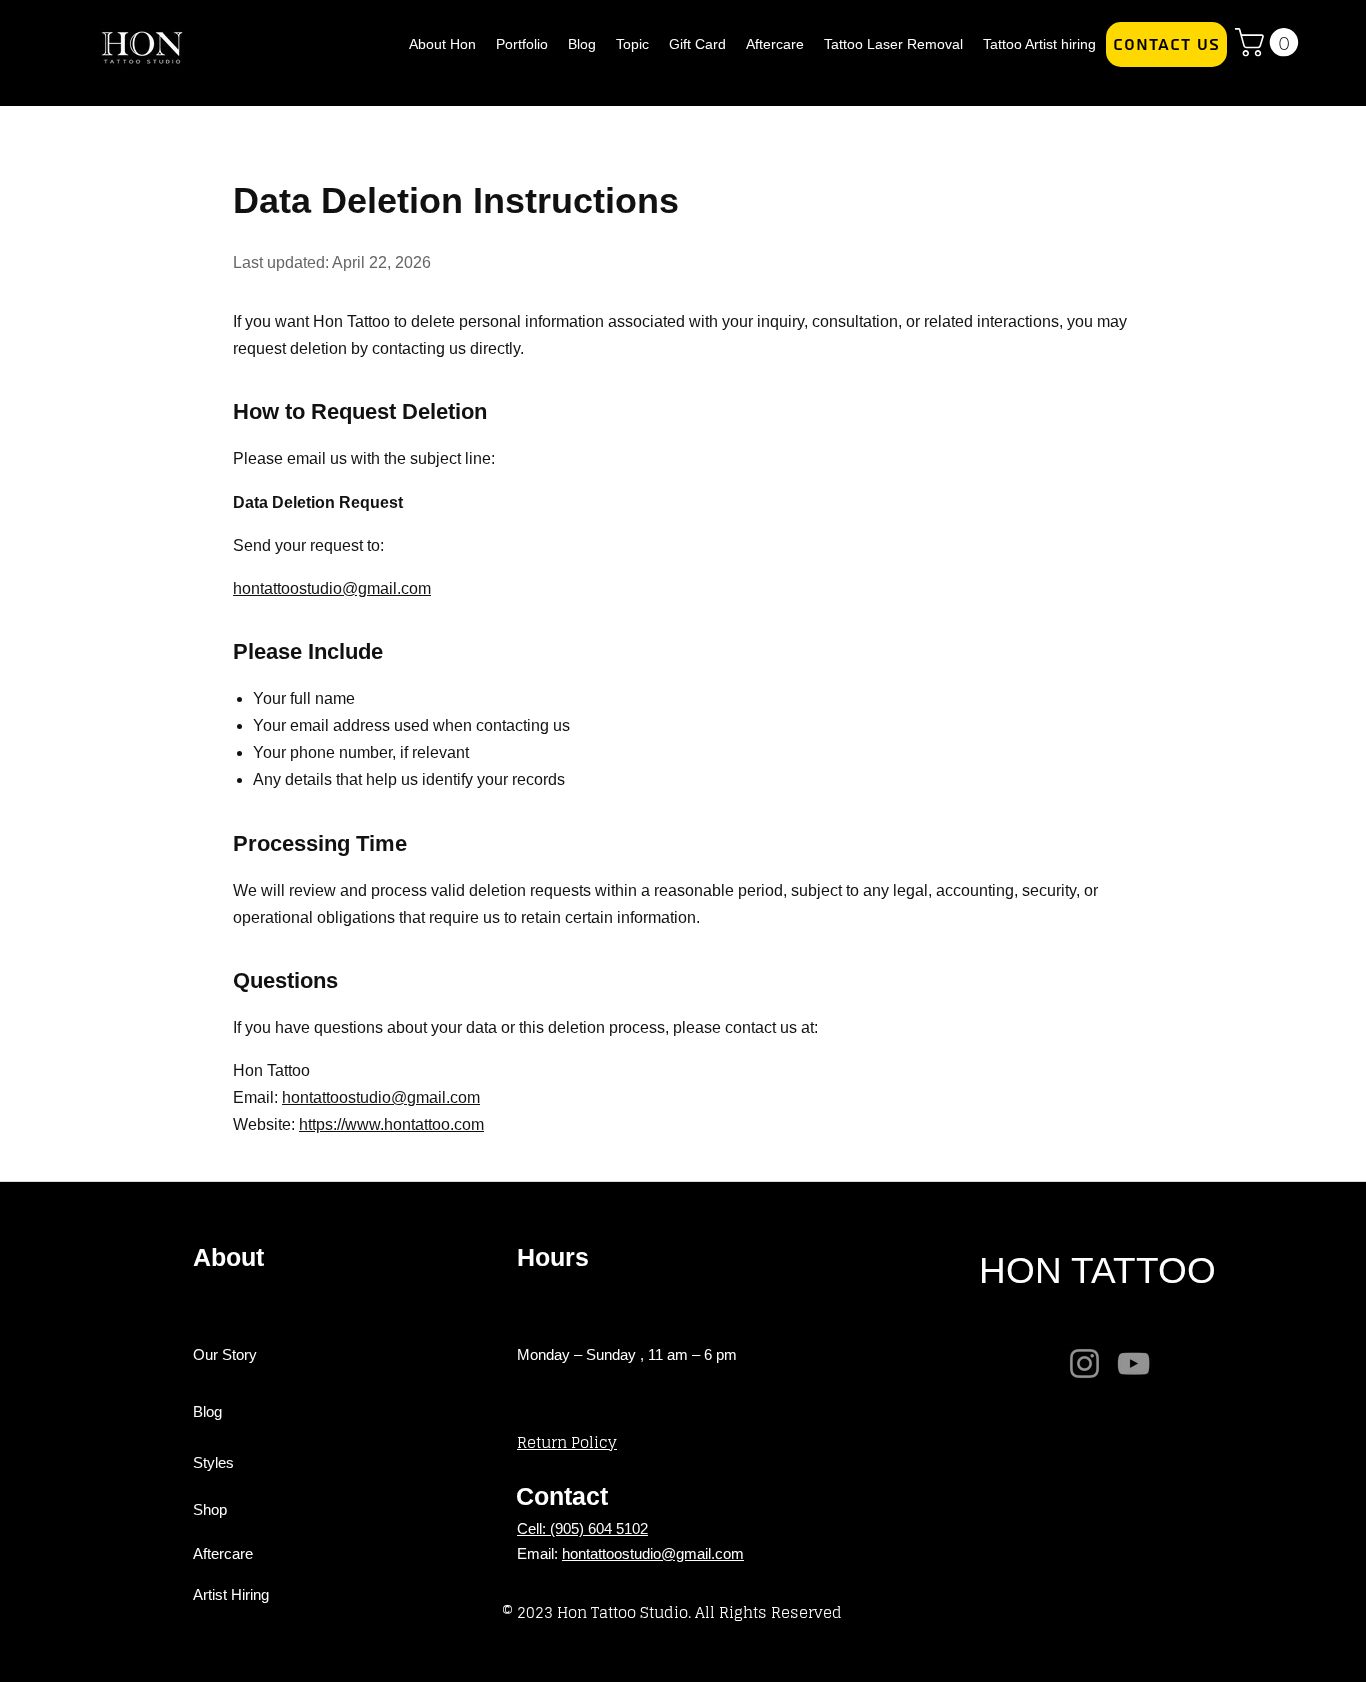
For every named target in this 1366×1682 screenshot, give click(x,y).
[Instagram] (1084, 1363)
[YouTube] (1133, 1363)
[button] (1270, 42)
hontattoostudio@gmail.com (653, 1553)
